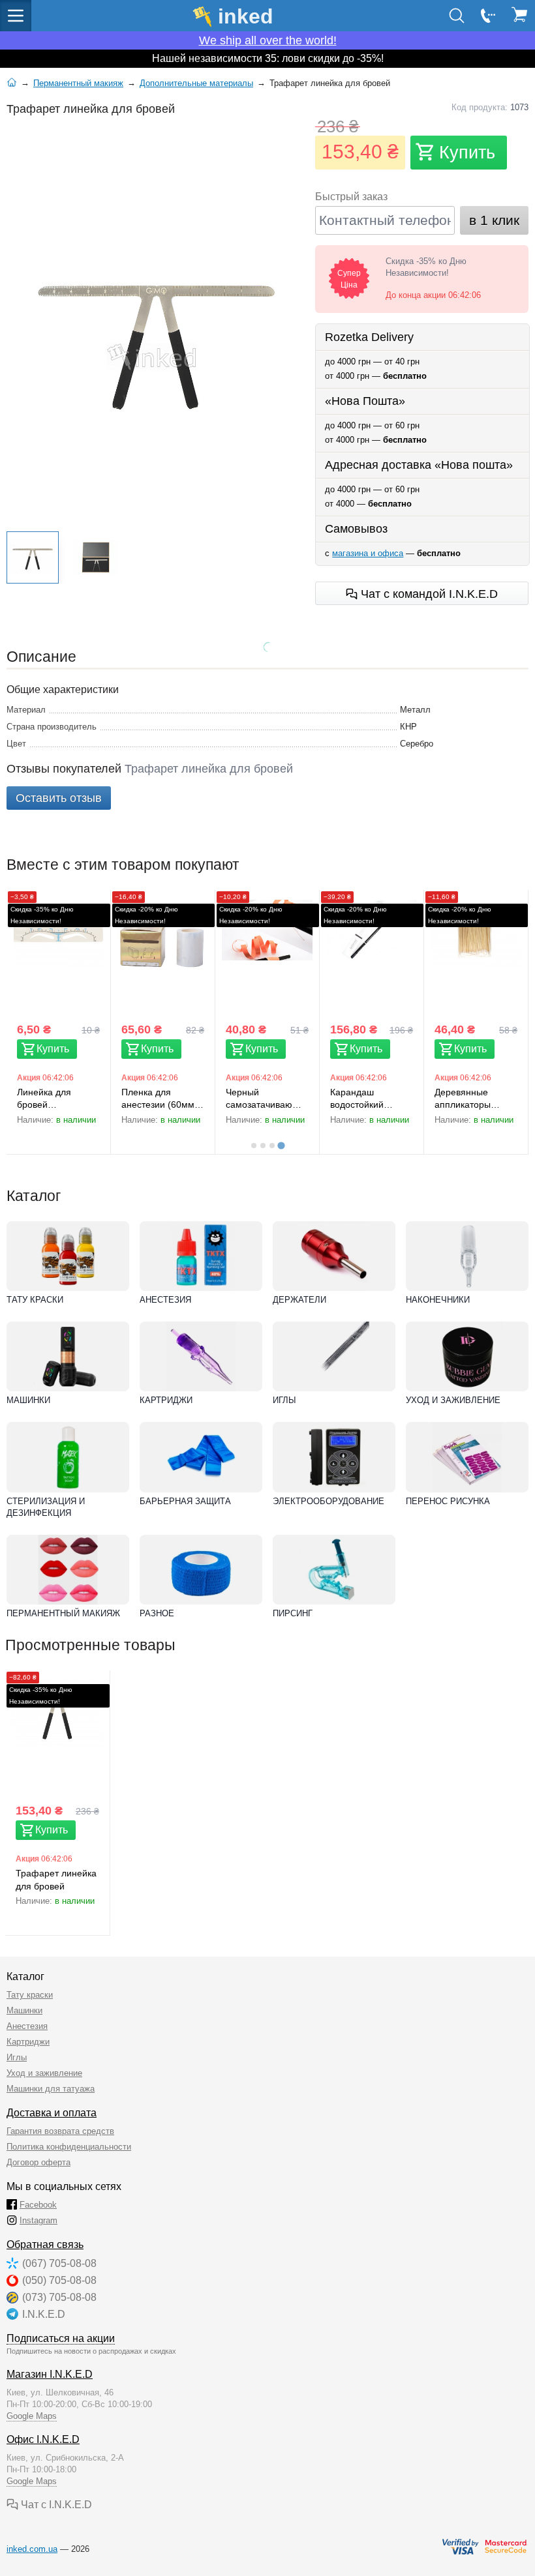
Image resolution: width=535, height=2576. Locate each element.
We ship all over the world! (268, 40)
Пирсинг (293, 1613)
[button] (33, 557)
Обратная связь (45, 2244)
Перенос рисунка (448, 1501)
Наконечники (438, 1300)
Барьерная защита (185, 1501)
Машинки (28, 1400)
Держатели (299, 1300)
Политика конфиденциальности (69, 2147)
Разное (157, 1613)
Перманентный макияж (63, 1613)
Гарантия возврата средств (60, 2131)
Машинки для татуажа (51, 2089)
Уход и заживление (453, 1400)
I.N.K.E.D (44, 2314)
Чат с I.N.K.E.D (55, 2505)
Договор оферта (38, 2162)
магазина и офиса (368, 553)
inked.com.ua (32, 2549)
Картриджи (166, 1400)
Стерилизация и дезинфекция (46, 1507)
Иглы (284, 1400)
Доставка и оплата (52, 2113)
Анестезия (165, 1300)
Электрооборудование (329, 1501)
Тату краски (35, 1300)
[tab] (254, 1146)
